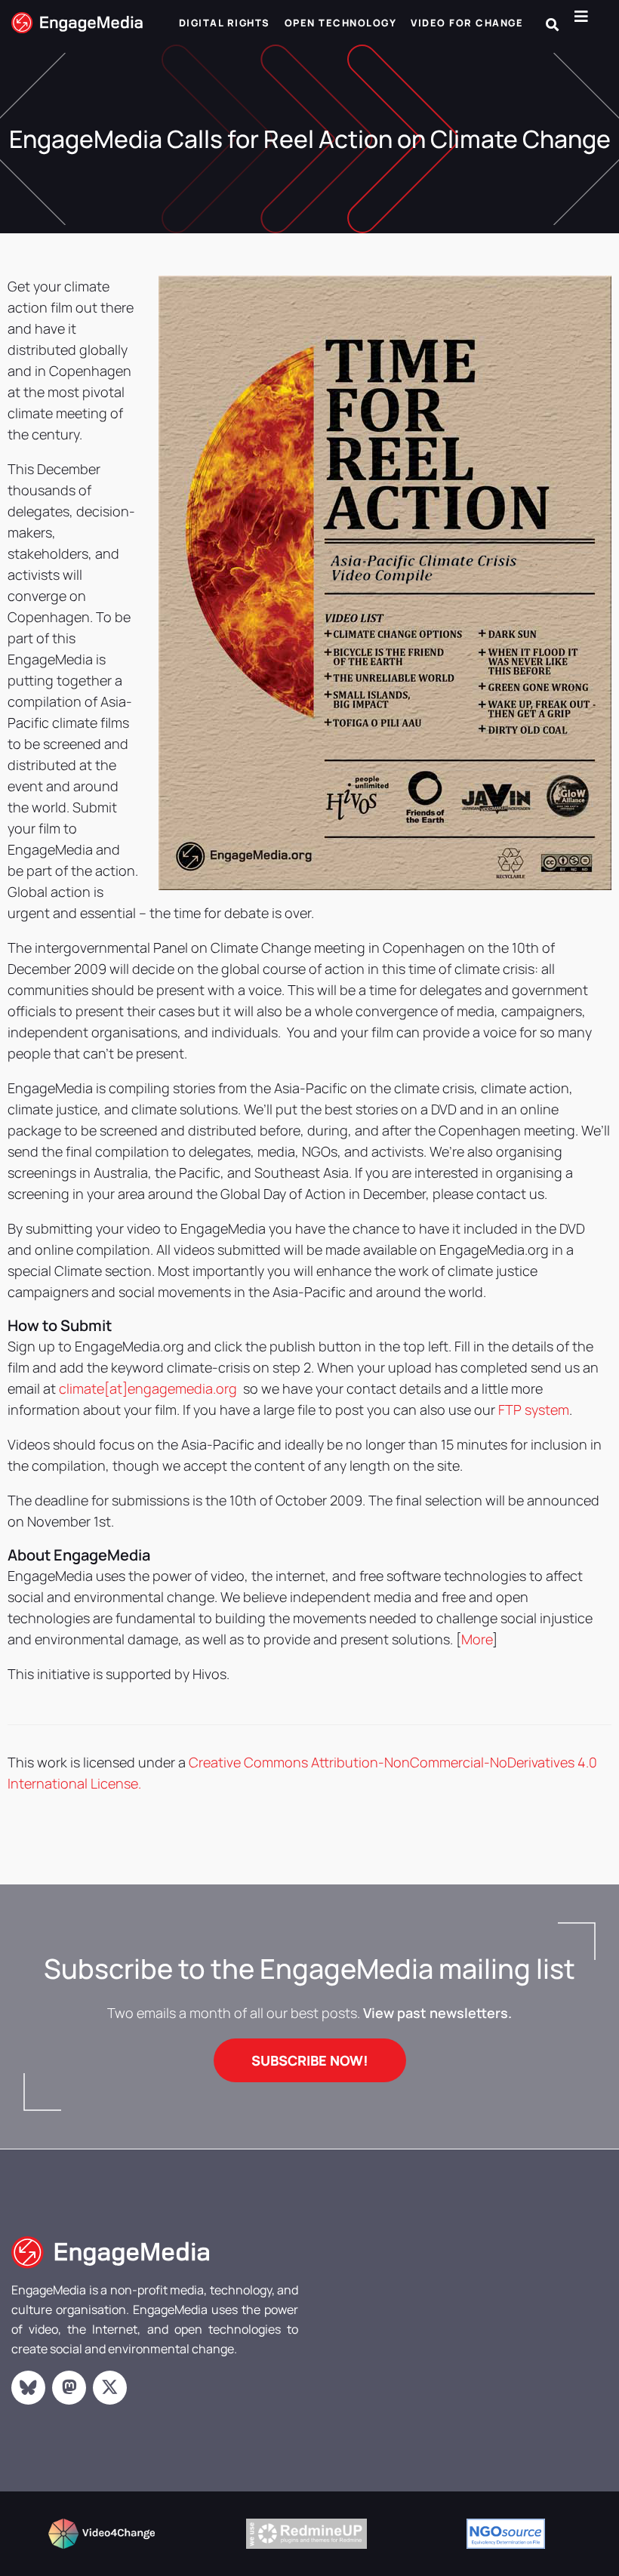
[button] (552, 25)
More (477, 1639)
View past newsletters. (437, 2013)
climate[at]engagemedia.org (149, 1388)
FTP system (534, 1410)
